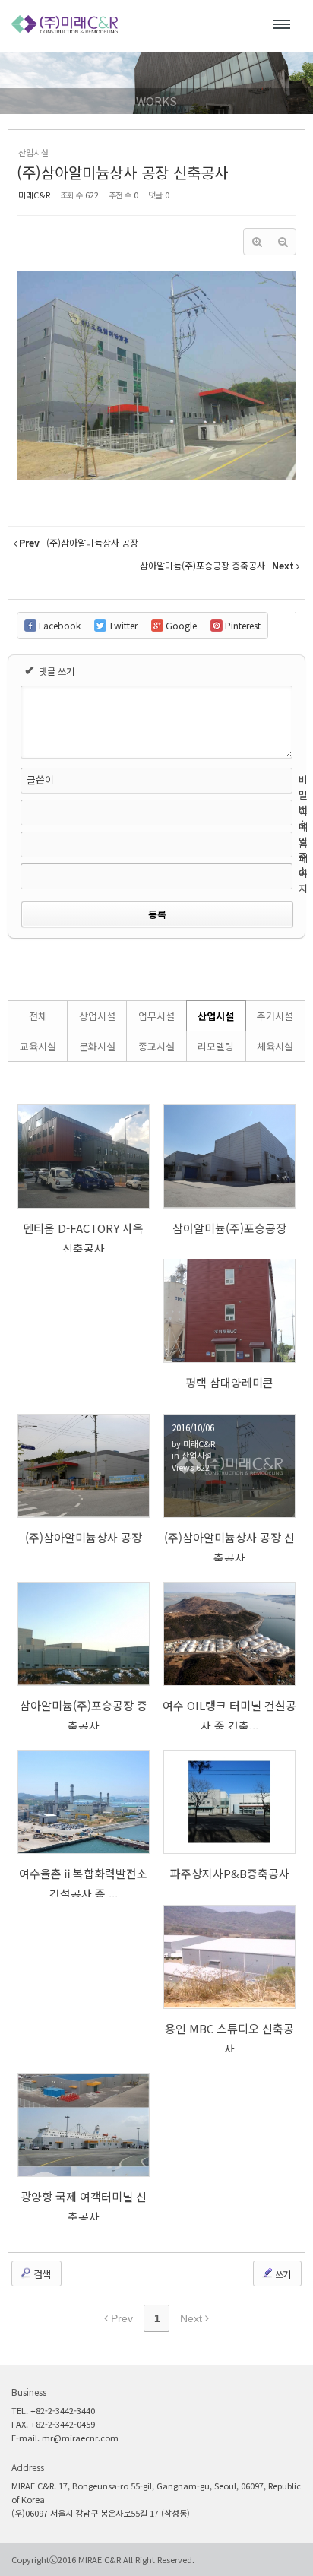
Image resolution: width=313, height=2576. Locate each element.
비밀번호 (303, 802)
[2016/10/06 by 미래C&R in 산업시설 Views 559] (230, 1634)
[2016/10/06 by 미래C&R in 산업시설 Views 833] (230, 1311)
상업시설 (97, 1016)
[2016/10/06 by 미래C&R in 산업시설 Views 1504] (230, 1157)
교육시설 (38, 1046)
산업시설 (216, 1016)
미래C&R (34, 195)
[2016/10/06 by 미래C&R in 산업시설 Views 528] (230, 1802)
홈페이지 (303, 866)
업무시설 (156, 1016)
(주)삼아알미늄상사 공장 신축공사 (122, 172)
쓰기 (282, 2274)
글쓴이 (40, 779)
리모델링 (216, 1046)
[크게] (257, 242)
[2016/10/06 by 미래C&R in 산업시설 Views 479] (84, 2125)
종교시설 (156, 1046)
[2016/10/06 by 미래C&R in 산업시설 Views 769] (84, 1634)
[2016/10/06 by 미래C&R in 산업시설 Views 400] (230, 1957)
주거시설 (275, 1016)
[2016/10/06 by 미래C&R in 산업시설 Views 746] (84, 1802)
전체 (38, 1016)
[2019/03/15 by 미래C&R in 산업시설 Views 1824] (84, 1157)
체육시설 (275, 1046)
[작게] (283, 242)
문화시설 (97, 1046)
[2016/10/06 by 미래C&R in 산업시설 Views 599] (84, 1466)
